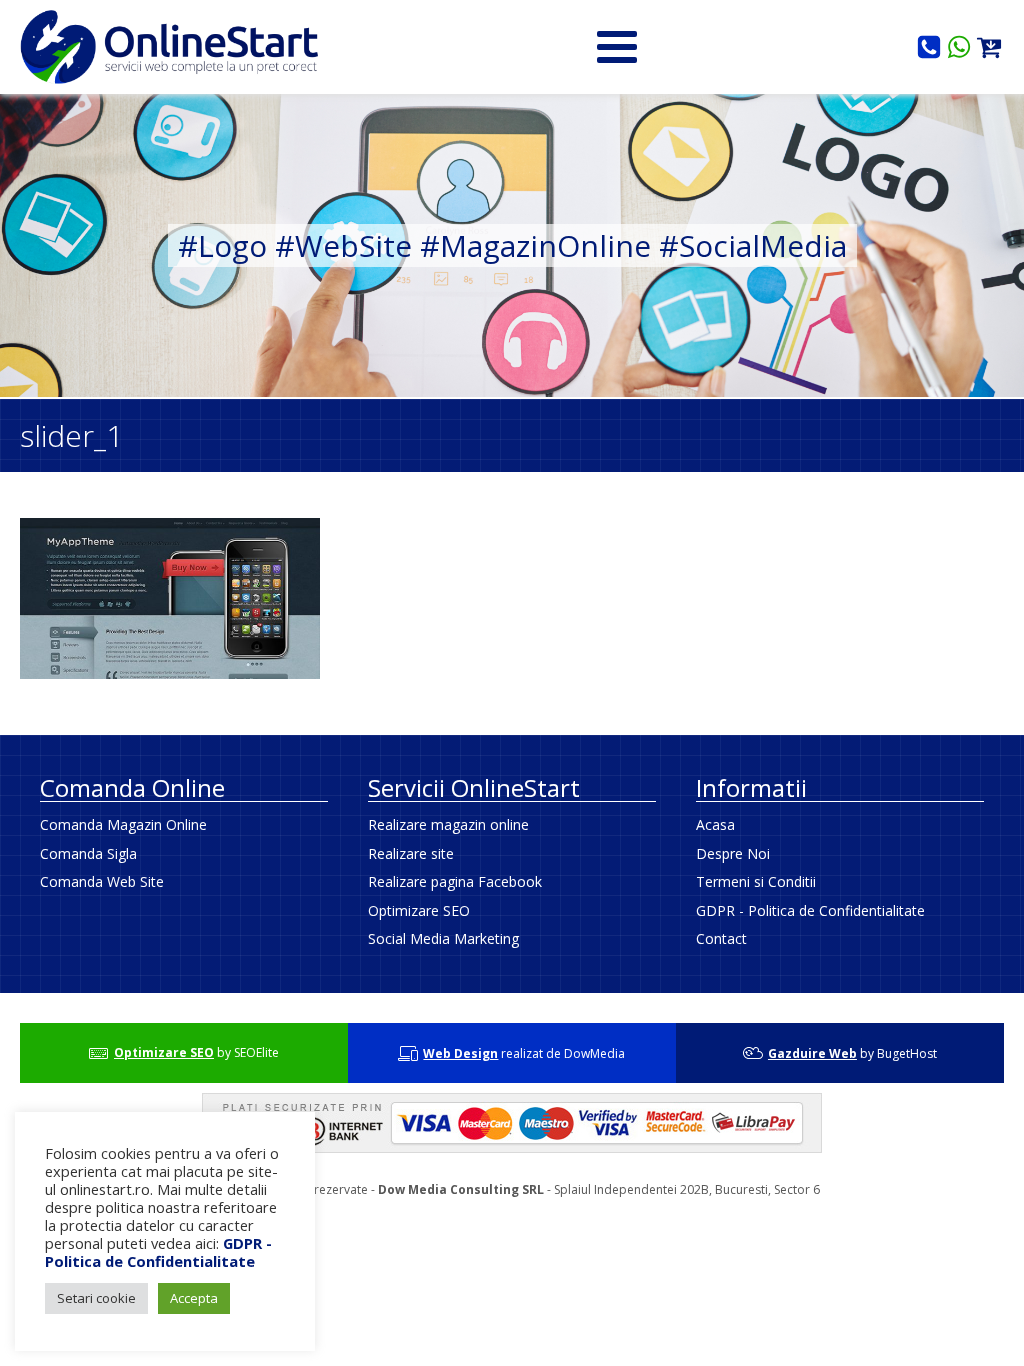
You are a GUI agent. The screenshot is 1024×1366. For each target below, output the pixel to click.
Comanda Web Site (102, 881)
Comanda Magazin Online (123, 824)
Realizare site (411, 853)
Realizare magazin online (448, 824)
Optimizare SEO (419, 910)
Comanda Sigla (88, 853)
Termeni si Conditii (756, 881)
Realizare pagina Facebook (455, 881)
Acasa (715, 824)
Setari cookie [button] (96, 1298)
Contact (721, 938)
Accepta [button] (194, 1298)
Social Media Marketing (443, 938)
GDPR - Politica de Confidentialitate (810, 910)
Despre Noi (733, 853)
